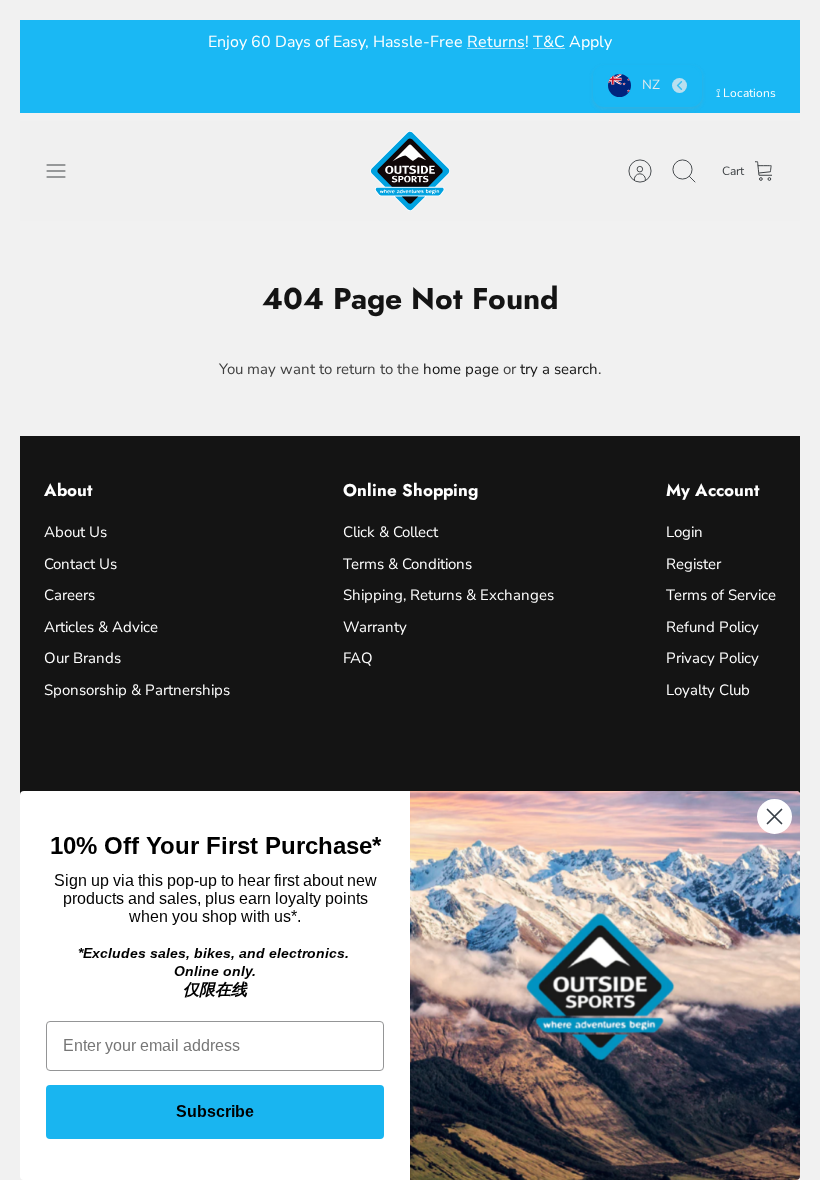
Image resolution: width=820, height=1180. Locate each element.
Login (684, 532)
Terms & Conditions (407, 564)
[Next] (761, 42)
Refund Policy (712, 627)
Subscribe (215, 1111)
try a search (559, 369)
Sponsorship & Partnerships (137, 690)
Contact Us (80, 564)
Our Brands (82, 658)
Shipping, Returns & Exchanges (448, 595)
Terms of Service (721, 595)
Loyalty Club (708, 690)
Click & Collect (390, 532)
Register (693, 564)
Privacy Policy (712, 658)
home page (461, 369)
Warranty (375, 627)
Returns (496, 42)
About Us (75, 532)
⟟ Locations (746, 93)
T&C (549, 42)
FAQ (358, 658)
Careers (69, 595)
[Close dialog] (774, 816)
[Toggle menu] (66, 171)
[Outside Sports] (410, 171)
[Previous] (59, 42)
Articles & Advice (101, 627)
